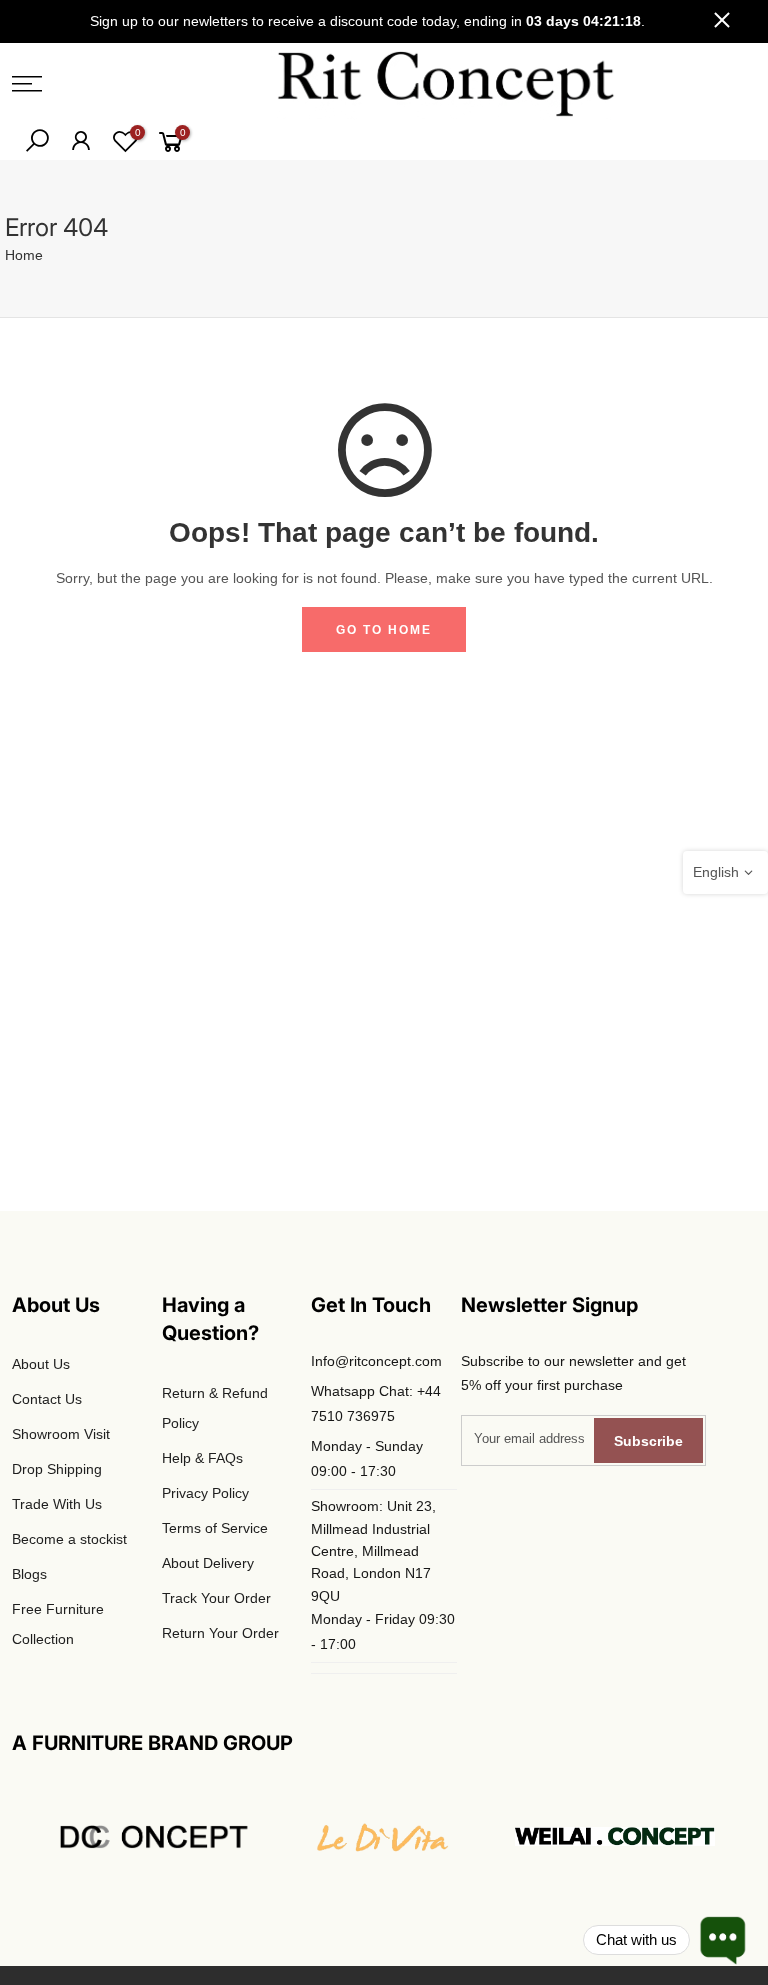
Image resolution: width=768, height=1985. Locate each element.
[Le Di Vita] (383, 1837)
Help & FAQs (202, 1458)
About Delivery (208, 1563)
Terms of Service (215, 1528)
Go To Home (384, 630)
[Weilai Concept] (615, 1837)
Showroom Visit (61, 1434)
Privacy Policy (205, 1493)
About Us (41, 1364)
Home (24, 255)
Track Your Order (216, 1598)
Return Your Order (220, 1633)
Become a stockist (69, 1539)
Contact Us (47, 1399)
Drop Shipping (57, 1469)
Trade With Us (57, 1504)
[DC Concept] (153, 1837)
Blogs (29, 1574)
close (722, 21)
